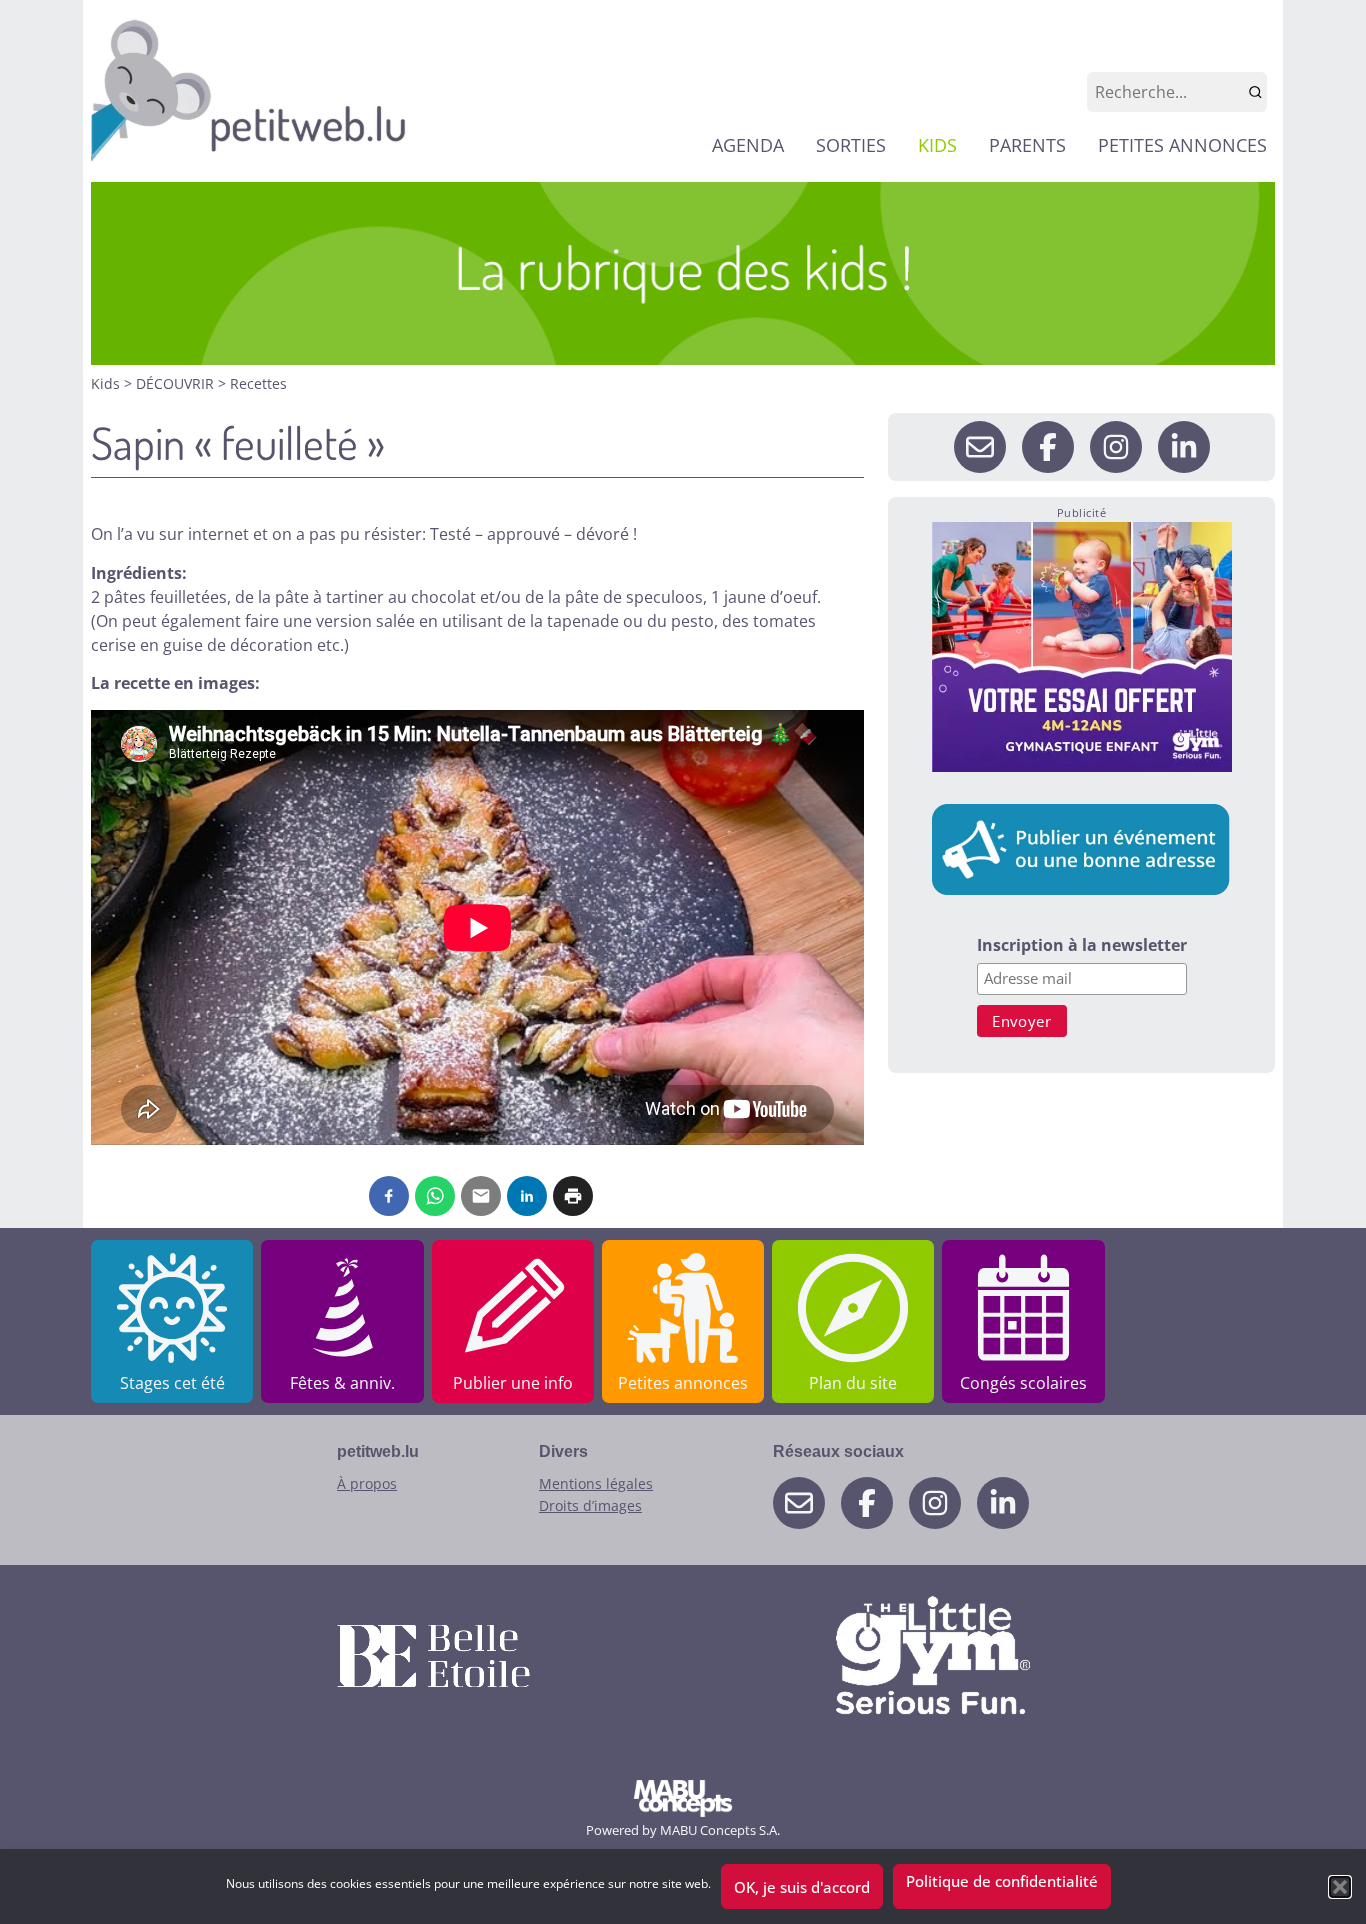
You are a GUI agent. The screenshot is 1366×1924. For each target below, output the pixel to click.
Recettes (258, 383)
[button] (1340, 1887)
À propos (367, 1483)
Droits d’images (590, 1505)
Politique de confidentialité (1002, 1881)
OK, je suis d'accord (802, 1887)
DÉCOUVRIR (177, 383)
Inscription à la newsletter (1082, 946)
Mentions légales (596, 1483)
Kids (107, 383)
